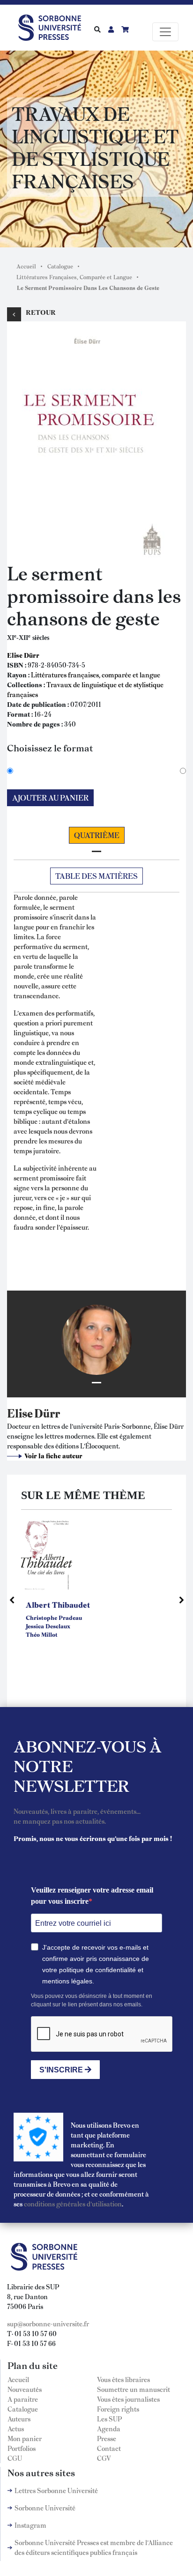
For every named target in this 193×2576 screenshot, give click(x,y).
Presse (107, 2438)
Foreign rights (118, 2409)
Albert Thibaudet (58, 1604)
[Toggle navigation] (165, 32)
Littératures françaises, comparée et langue (96, 675)
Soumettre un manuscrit (134, 2389)
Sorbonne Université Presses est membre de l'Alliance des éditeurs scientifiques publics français (94, 2547)
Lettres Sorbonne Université (56, 2490)
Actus (16, 2428)
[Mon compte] (111, 29)
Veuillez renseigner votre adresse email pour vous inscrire (92, 1896)
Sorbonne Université (45, 2508)
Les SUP (109, 2419)
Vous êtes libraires (123, 2379)
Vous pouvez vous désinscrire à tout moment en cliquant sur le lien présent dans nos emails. (92, 2000)
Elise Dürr (23, 655)
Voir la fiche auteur (53, 1455)
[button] (87, 440)
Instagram (30, 2525)
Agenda (109, 2428)
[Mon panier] (125, 29)
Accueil (26, 266)
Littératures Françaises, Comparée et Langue (74, 277)
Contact (109, 2448)
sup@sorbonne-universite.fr (48, 2324)
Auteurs (19, 2419)
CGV (104, 2458)
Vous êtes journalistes (128, 2399)
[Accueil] (53, 26)
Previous (12, 1600)
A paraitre (23, 2399)
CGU (15, 2458)
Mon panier (25, 2438)
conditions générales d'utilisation (73, 2204)
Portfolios (22, 2448)
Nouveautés (25, 2389)
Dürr (47, 1413)
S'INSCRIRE (62, 2070)
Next (181, 1600)
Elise (20, 1413)
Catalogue (60, 266)
